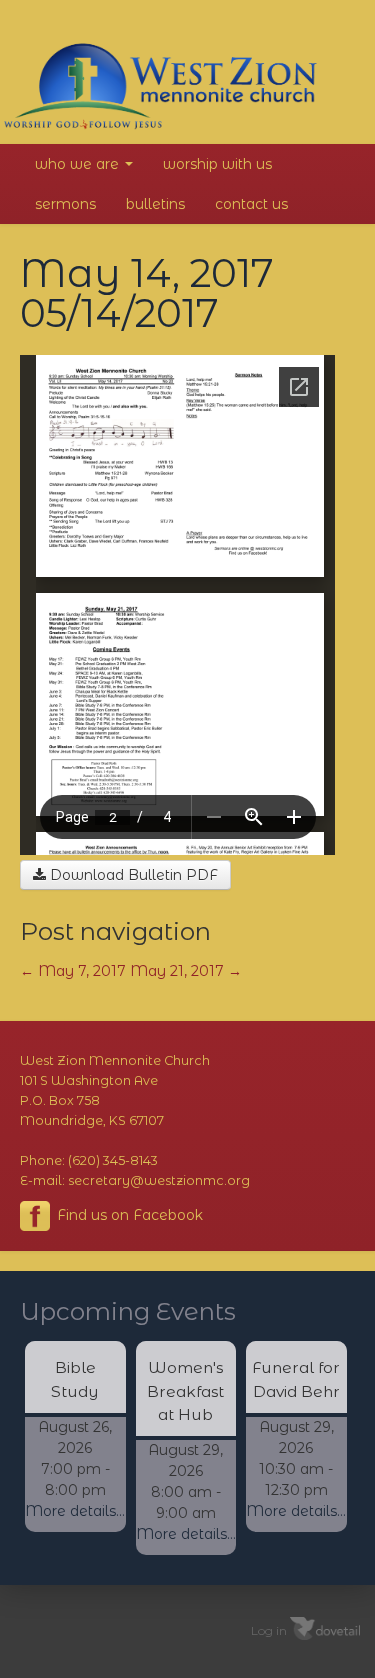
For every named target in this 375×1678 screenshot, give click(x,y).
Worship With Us (217, 164)
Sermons (65, 204)
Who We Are (79, 164)
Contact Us (251, 204)
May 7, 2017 (73, 971)
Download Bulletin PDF (132, 875)
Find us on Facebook (128, 1215)
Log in (269, 1629)
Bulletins (155, 204)
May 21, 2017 (186, 971)
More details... (75, 1511)
